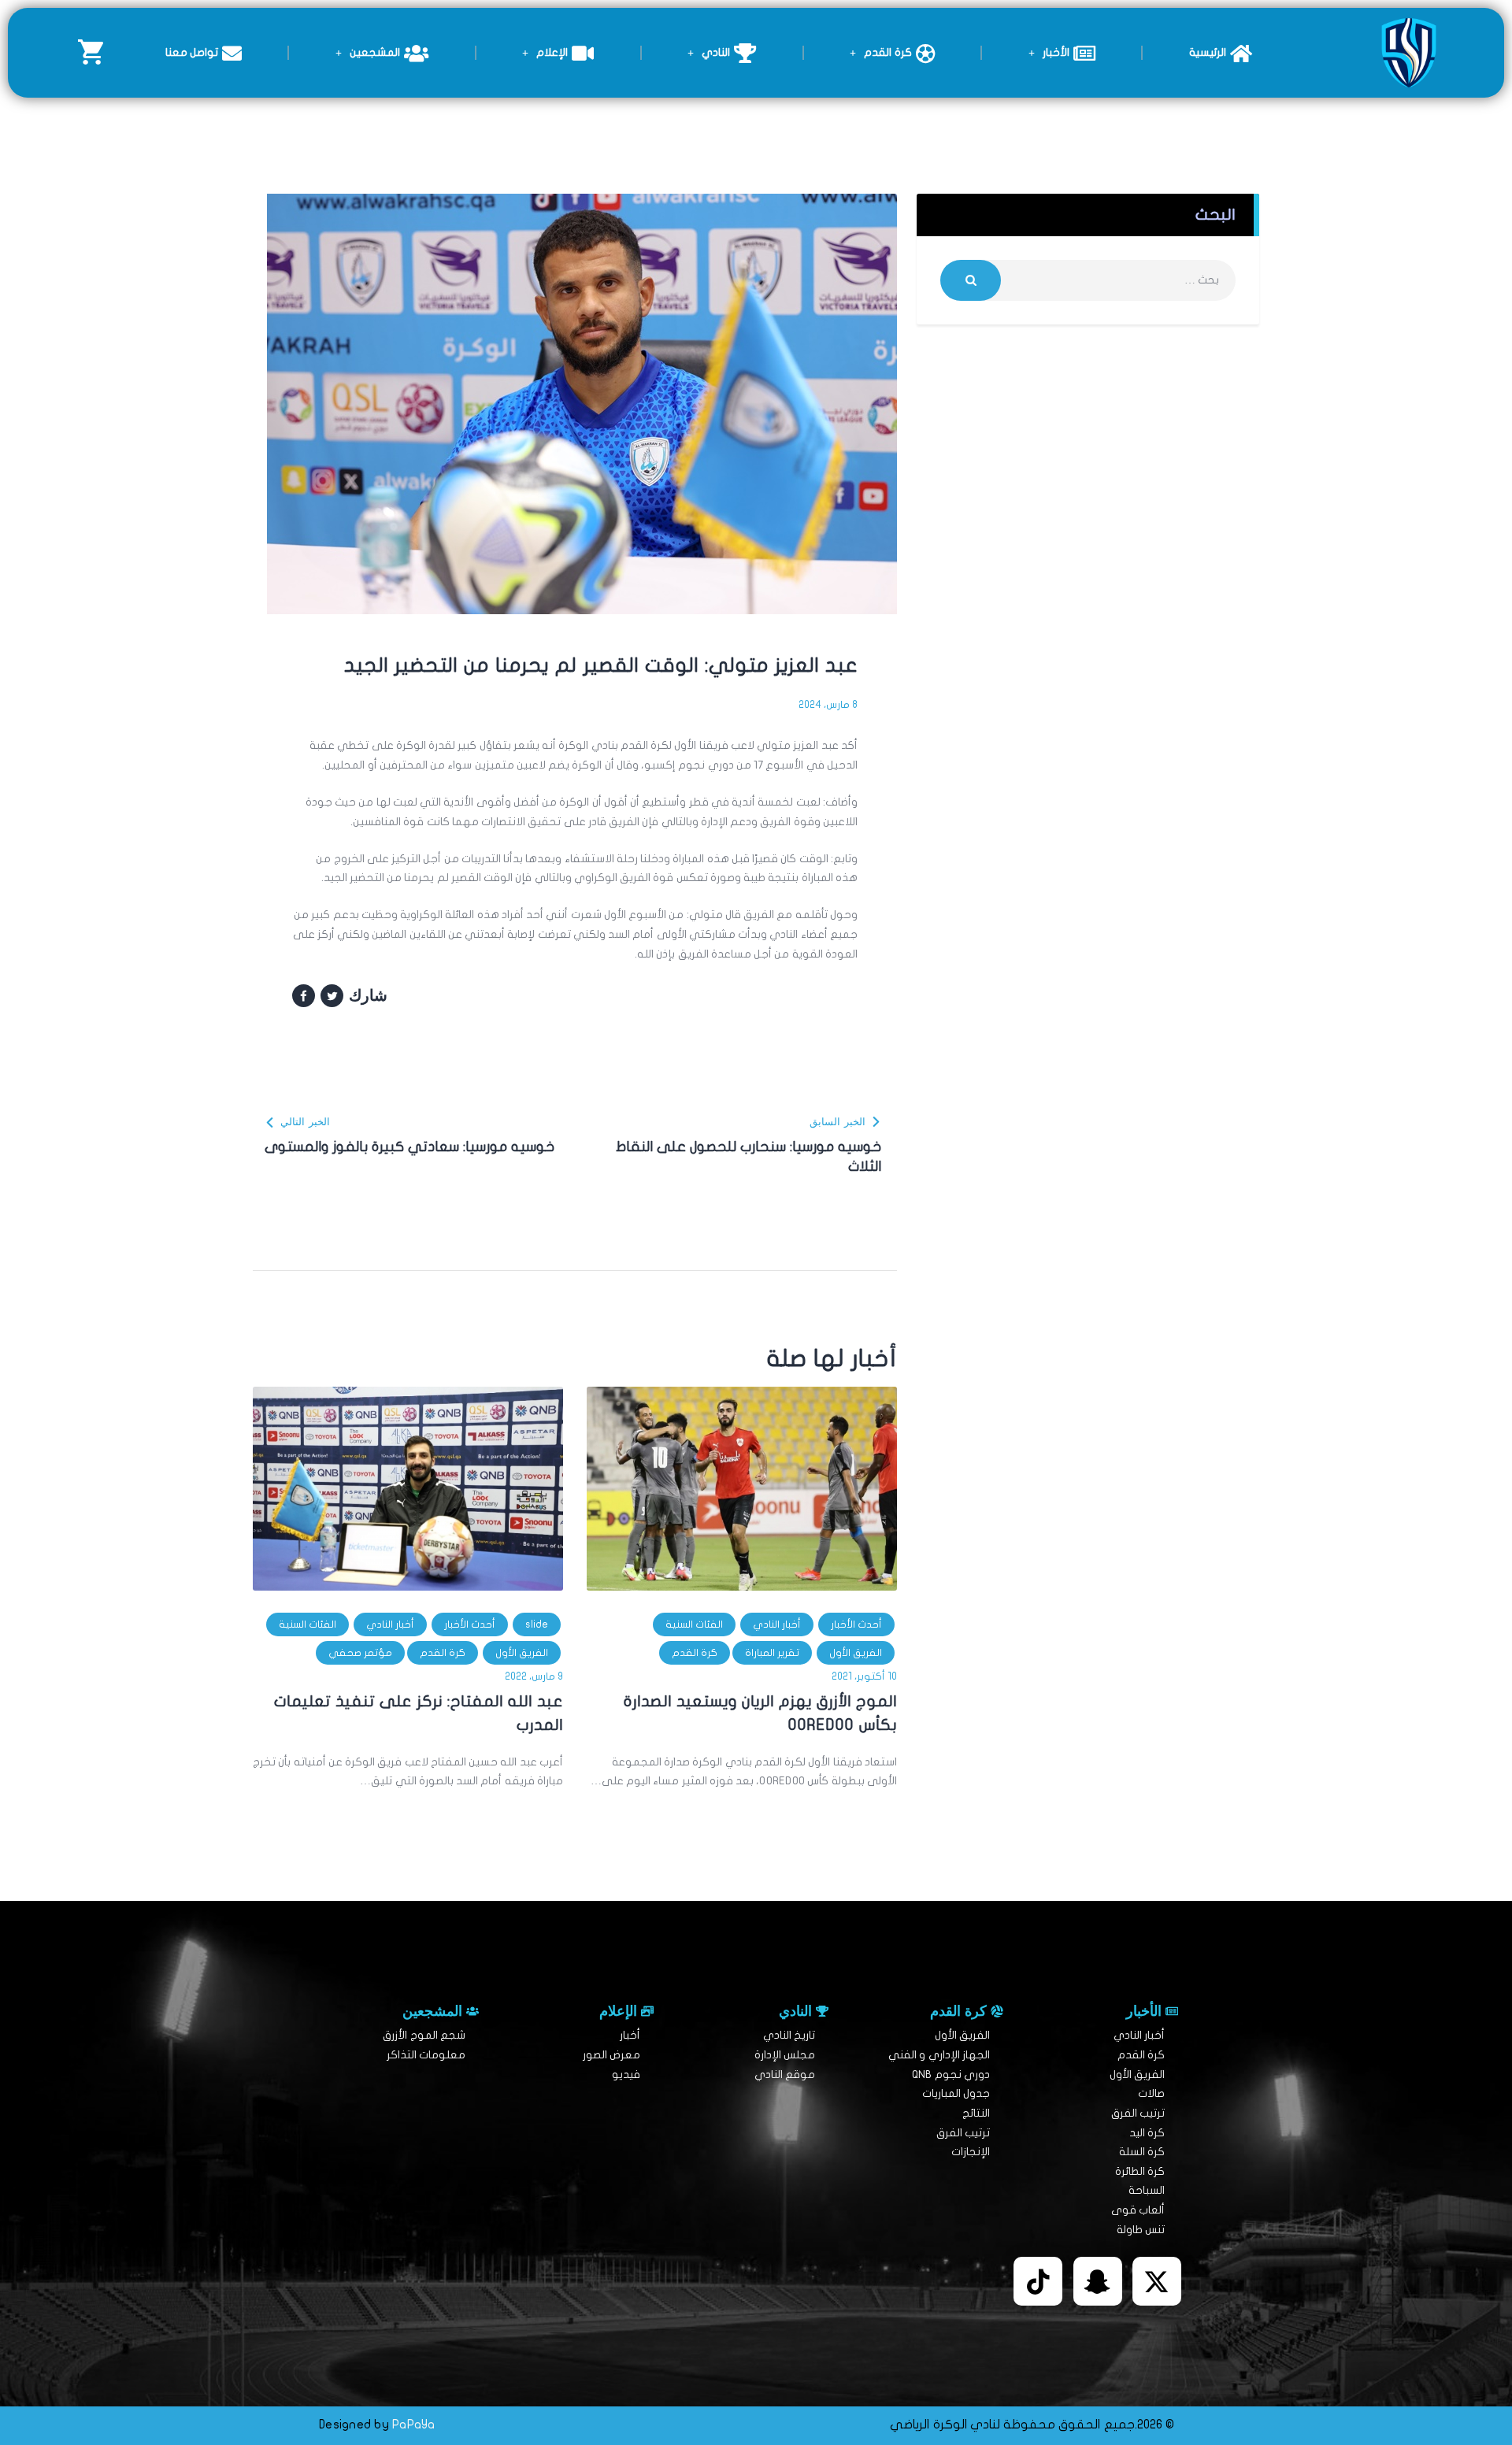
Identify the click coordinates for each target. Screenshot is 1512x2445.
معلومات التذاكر (426, 2055)
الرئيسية (1208, 52)
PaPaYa (414, 2425)
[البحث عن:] (1088, 280)
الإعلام (552, 52)
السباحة (1147, 2190)
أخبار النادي (777, 1624)
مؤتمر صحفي (360, 1653)
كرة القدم (888, 52)
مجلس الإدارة (785, 2055)
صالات (1151, 2093)
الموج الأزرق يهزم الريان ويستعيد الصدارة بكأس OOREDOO (760, 1713)
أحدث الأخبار (856, 1624)
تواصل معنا (192, 52)
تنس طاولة (1141, 2230)
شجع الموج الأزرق (424, 2035)
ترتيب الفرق (1138, 2113)
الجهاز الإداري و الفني (939, 2055)
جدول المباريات (956, 2093)
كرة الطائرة (1140, 2171)
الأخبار (1056, 52)
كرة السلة (1142, 2152)
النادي (716, 52)
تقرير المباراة (772, 1653)
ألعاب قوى (1138, 2210)
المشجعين (375, 52)
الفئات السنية (694, 1624)
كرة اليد (1147, 2133)
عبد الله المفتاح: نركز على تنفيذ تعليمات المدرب (419, 1713)
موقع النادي (785, 2075)
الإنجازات (971, 2152)
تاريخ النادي (789, 2035)
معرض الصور (611, 2055)
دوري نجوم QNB (951, 2075)
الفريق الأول (856, 1653)
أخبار (630, 2035)
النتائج (976, 2113)
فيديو (626, 2075)
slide (537, 1624)
